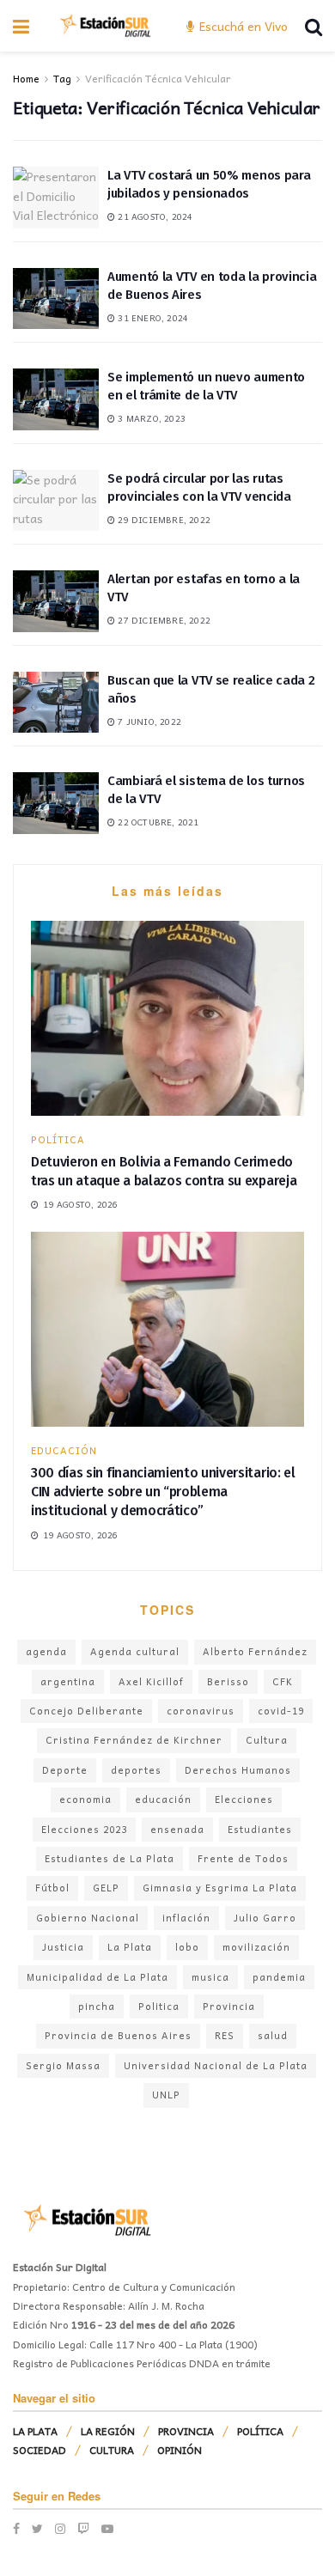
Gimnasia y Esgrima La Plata (220, 1888)
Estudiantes (260, 1829)
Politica (159, 2006)
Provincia (229, 2006)
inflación (186, 1918)
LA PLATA (35, 2431)
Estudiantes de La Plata (110, 1858)
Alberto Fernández (255, 1651)
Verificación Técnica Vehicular (158, 78)
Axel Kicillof (151, 1681)
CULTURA (112, 2450)
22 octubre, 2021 (157, 822)
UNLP (166, 2095)
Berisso (228, 1681)
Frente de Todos (243, 1858)
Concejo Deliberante (86, 1711)
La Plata (130, 1947)
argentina (68, 1681)
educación (163, 1799)
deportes (136, 1770)
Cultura (267, 1740)
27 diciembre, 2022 (163, 620)
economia (85, 1799)
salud (273, 2035)
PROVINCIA (186, 2431)
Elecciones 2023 (84, 1829)
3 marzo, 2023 (150, 418)
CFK (283, 1681)
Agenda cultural (135, 1651)
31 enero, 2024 (152, 318)
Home (26, 78)
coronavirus (201, 1711)
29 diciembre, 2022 (163, 520)
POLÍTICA (58, 1139)
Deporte (65, 1770)
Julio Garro (265, 1918)
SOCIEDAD (40, 2450)
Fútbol (52, 1888)
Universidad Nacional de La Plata (216, 2065)
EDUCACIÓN (64, 1450)
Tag (62, 78)
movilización (256, 1947)
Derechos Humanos (238, 1770)
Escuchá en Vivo (242, 26)
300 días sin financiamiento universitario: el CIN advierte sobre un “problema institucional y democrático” (163, 1492)
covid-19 (281, 1711)
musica (210, 1977)
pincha (97, 2006)
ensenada (177, 1829)
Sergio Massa (63, 2065)
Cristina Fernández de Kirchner (134, 1740)
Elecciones (244, 1799)
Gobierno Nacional (88, 1918)
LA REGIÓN (108, 2431)
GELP (106, 1888)
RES (225, 2035)
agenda (46, 1651)
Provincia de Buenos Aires (118, 2035)
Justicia (63, 1947)
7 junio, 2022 (148, 722)
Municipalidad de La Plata (97, 1977)
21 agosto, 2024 (154, 216)
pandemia (279, 1977)
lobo (187, 1947)
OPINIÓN (180, 2450)
